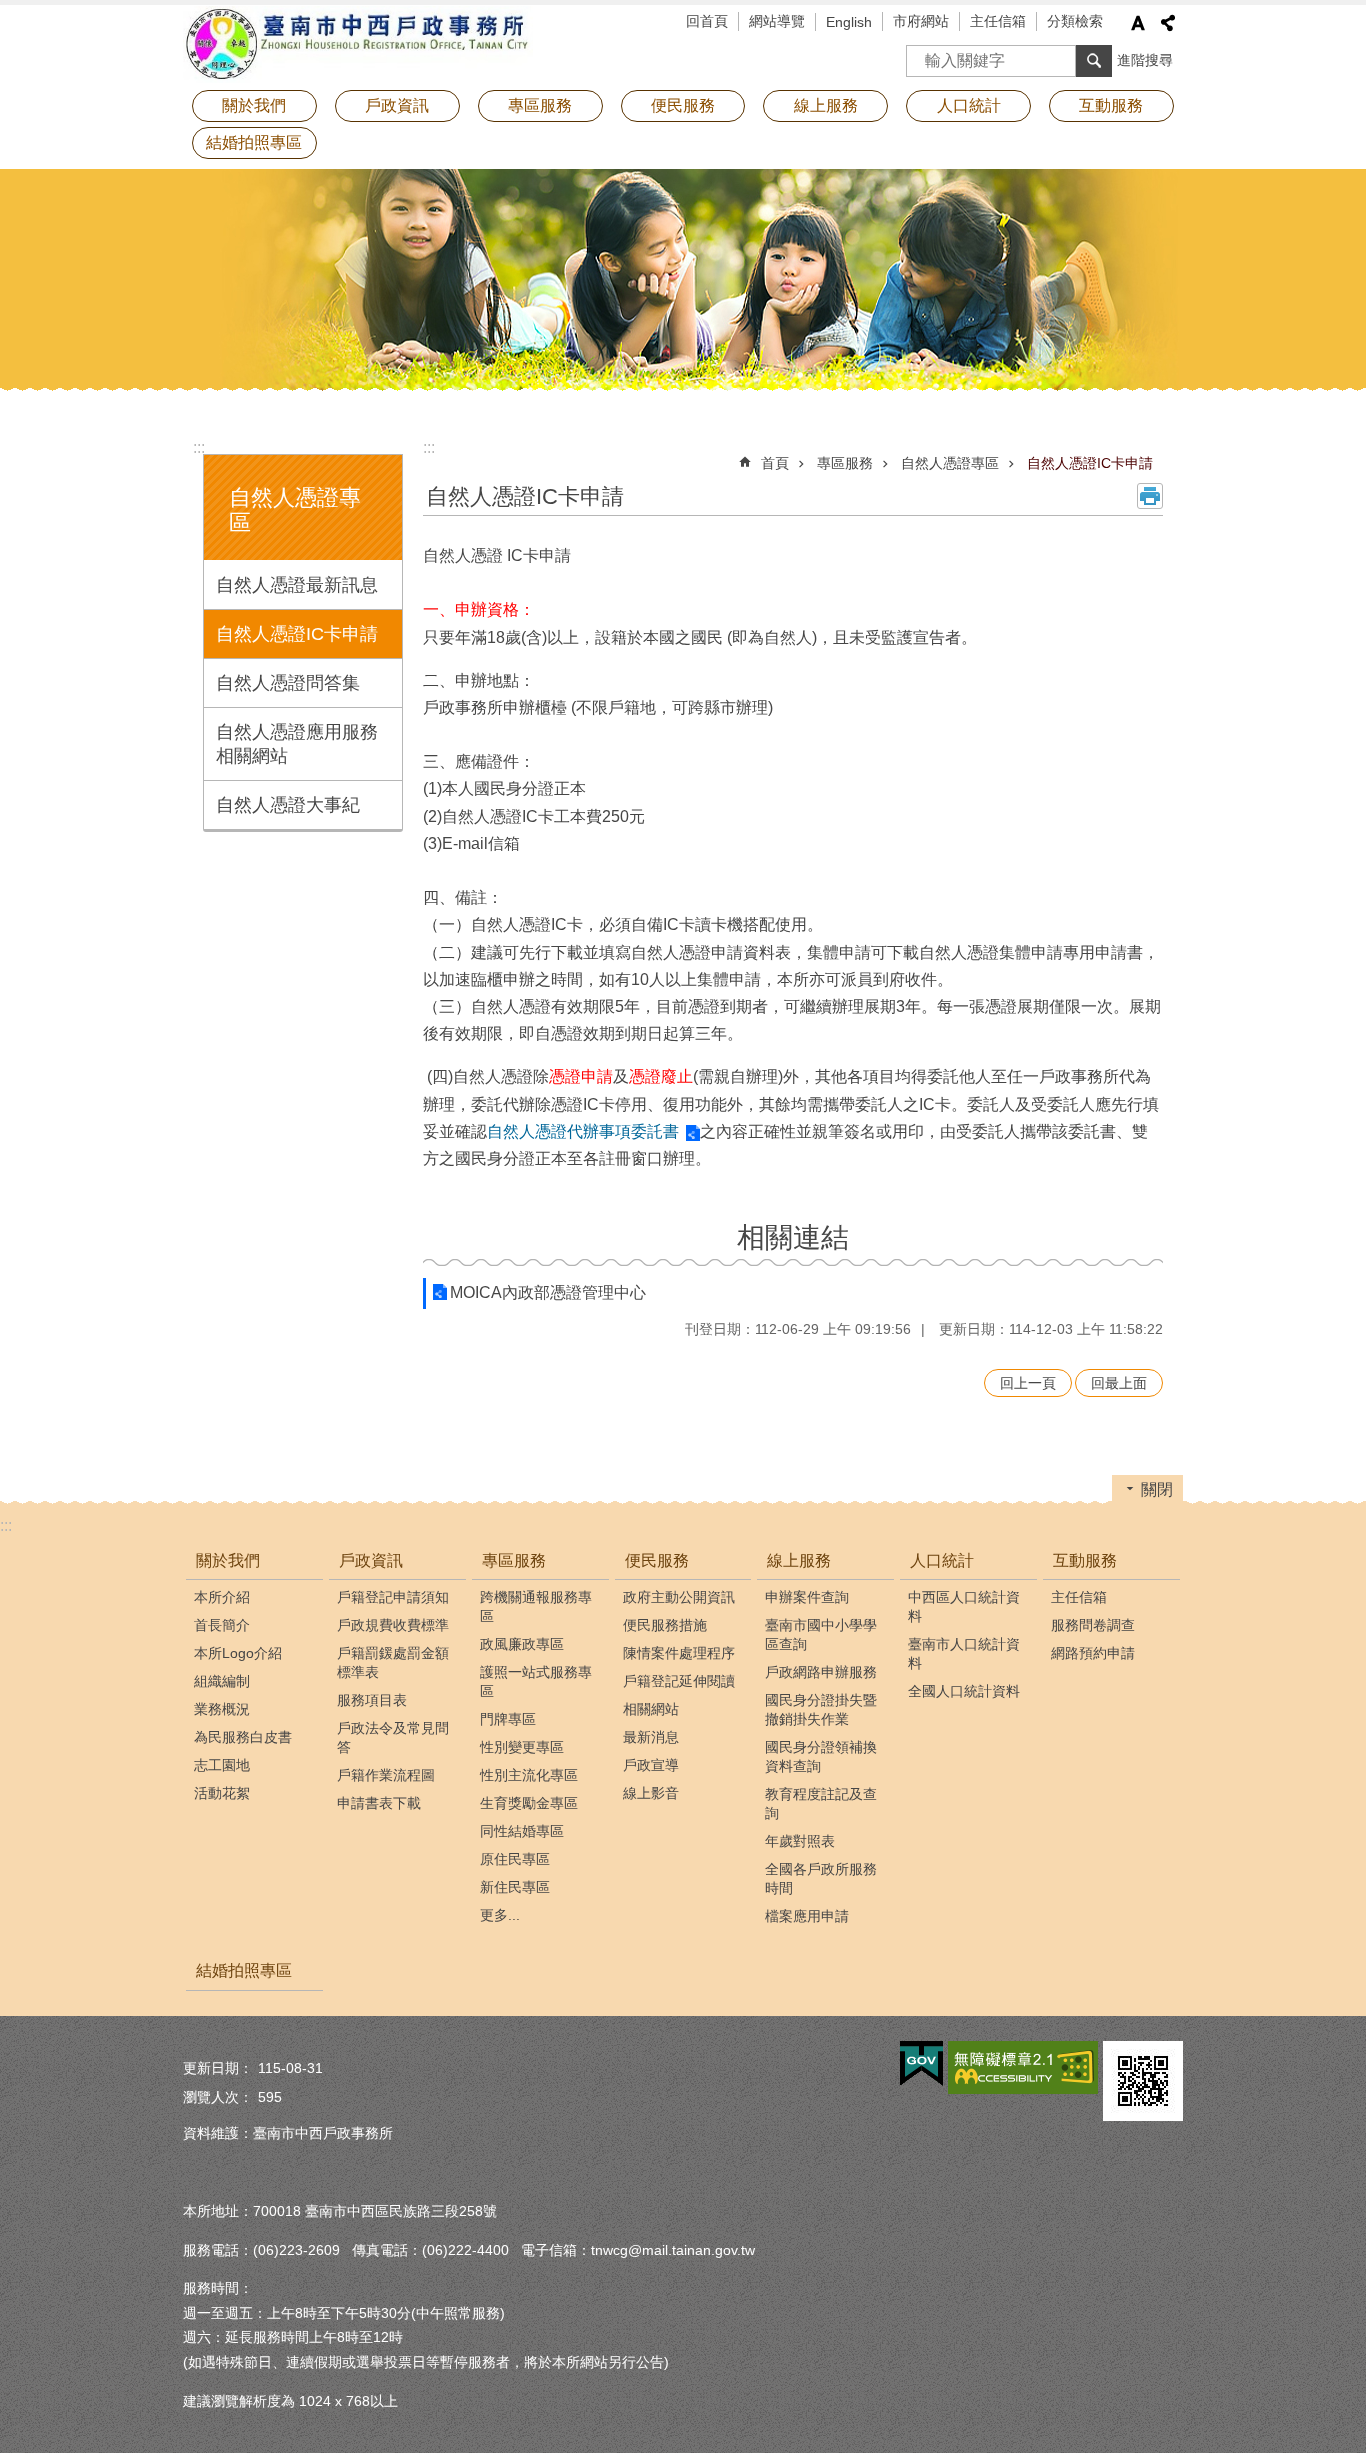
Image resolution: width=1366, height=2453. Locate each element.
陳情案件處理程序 (679, 1653)
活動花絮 (222, 1793)
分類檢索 (1075, 21)
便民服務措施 (665, 1625)
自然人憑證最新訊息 (297, 585)
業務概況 (222, 1709)
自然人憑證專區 (950, 463)
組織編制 (222, 1681)
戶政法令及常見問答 (393, 1737)
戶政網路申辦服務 (821, 1672)
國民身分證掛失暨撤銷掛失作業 (821, 1709)
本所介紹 (222, 1597)
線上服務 (799, 1560)
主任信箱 (998, 21)
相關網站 (651, 1709)
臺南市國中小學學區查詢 (821, 1634)
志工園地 (222, 1765)
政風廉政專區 (522, 1644)
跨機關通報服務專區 (536, 1606)
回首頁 (707, 21)
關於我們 (228, 1560)
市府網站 (921, 21)
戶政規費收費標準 (393, 1625)
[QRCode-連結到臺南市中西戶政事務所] (1143, 2081)
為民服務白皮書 (243, 1737)
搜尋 (922, 54)
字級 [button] (1138, 23)
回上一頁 (1028, 1383)
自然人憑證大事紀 (288, 805)
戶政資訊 (371, 1560)
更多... (500, 1915)
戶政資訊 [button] (397, 105)
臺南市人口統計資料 (964, 1653)
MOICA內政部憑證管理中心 (548, 1292)
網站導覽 (777, 21)
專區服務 (845, 463)
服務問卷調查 (1093, 1625)
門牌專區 (508, 1719)
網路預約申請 (1093, 1653)
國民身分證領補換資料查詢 (821, 1756)
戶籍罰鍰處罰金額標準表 (393, 1662)
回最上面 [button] (1119, 1383)
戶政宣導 (651, 1765)
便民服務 (657, 1560)
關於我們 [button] (254, 105)
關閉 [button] (1157, 1489)
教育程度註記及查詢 (821, 1803)
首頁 (775, 463)
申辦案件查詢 (807, 1597)
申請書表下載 (379, 1803)
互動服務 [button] (1111, 105)
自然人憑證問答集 (288, 683)
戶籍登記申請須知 (393, 1597)
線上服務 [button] (826, 105)
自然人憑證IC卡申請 (297, 634)
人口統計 (942, 1560)
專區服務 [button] (540, 105)
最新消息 (651, 1737)
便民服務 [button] (683, 105)
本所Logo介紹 (238, 1653)
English (849, 22)
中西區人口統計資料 (964, 1606)
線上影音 (651, 1793)
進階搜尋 (1145, 60)
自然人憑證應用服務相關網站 (297, 744)
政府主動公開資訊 (679, 1597)
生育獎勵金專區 (529, 1803)
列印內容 (1150, 496)
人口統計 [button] (969, 105)
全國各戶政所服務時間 (821, 1878)
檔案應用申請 (807, 1916)
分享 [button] (1168, 23)
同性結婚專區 (522, 1831)
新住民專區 (515, 1887)
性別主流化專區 (529, 1775)
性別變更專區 (522, 1747)
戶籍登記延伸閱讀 (679, 1681)
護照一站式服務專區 (536, 1681)
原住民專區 (515, 1859)
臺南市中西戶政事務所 (358, 45)
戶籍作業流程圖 (386, 1775)
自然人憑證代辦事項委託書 (583, 1131)
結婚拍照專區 (254, 142)
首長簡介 (222, 1625)
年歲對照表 (800, 1841)
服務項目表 (372, 1700)
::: (199, 447)
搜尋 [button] (1094, 61)
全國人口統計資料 (964, 1691)
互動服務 (1085, 1560)
